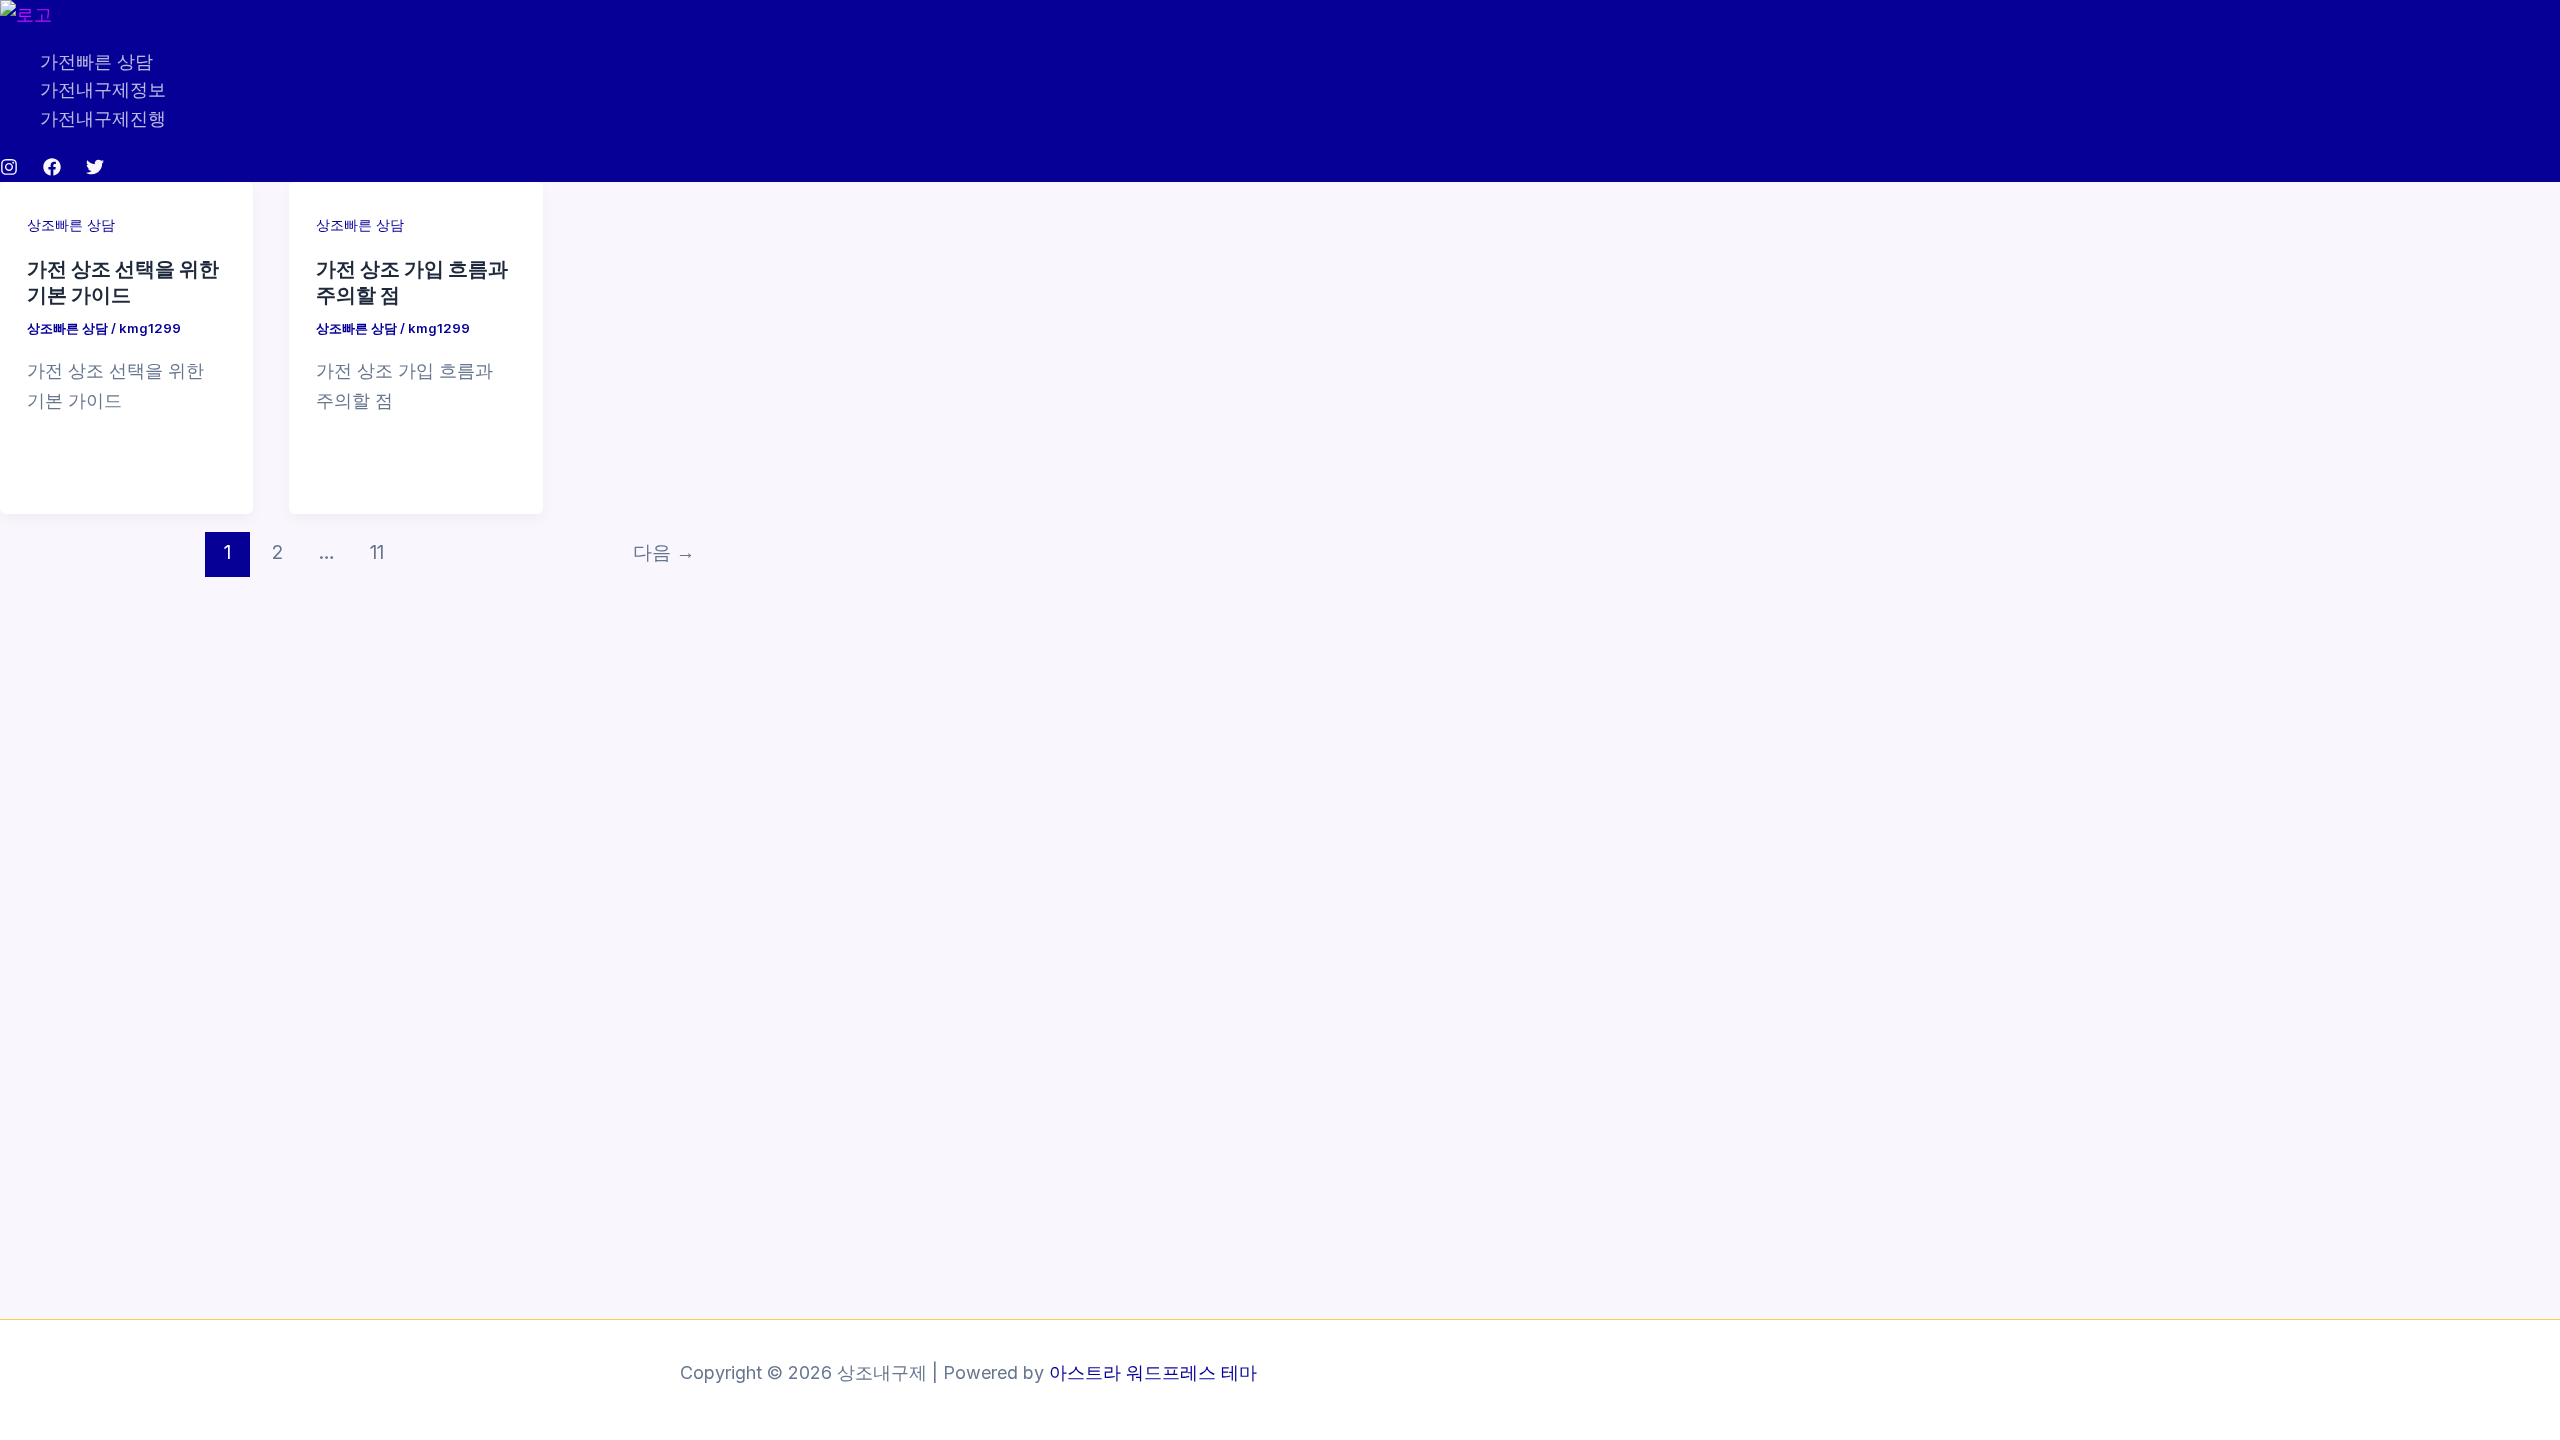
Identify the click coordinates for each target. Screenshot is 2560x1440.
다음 (664, 552)
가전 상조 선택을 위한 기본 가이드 (123, 280)
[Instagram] (9, 169)
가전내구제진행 (103, 118)
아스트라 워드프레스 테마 (1153, 1372)
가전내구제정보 (103, 89)
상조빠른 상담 (71, 224)
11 (377, 552)
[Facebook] (52, 169)
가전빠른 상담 (96, 61)
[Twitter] (95, 169)
